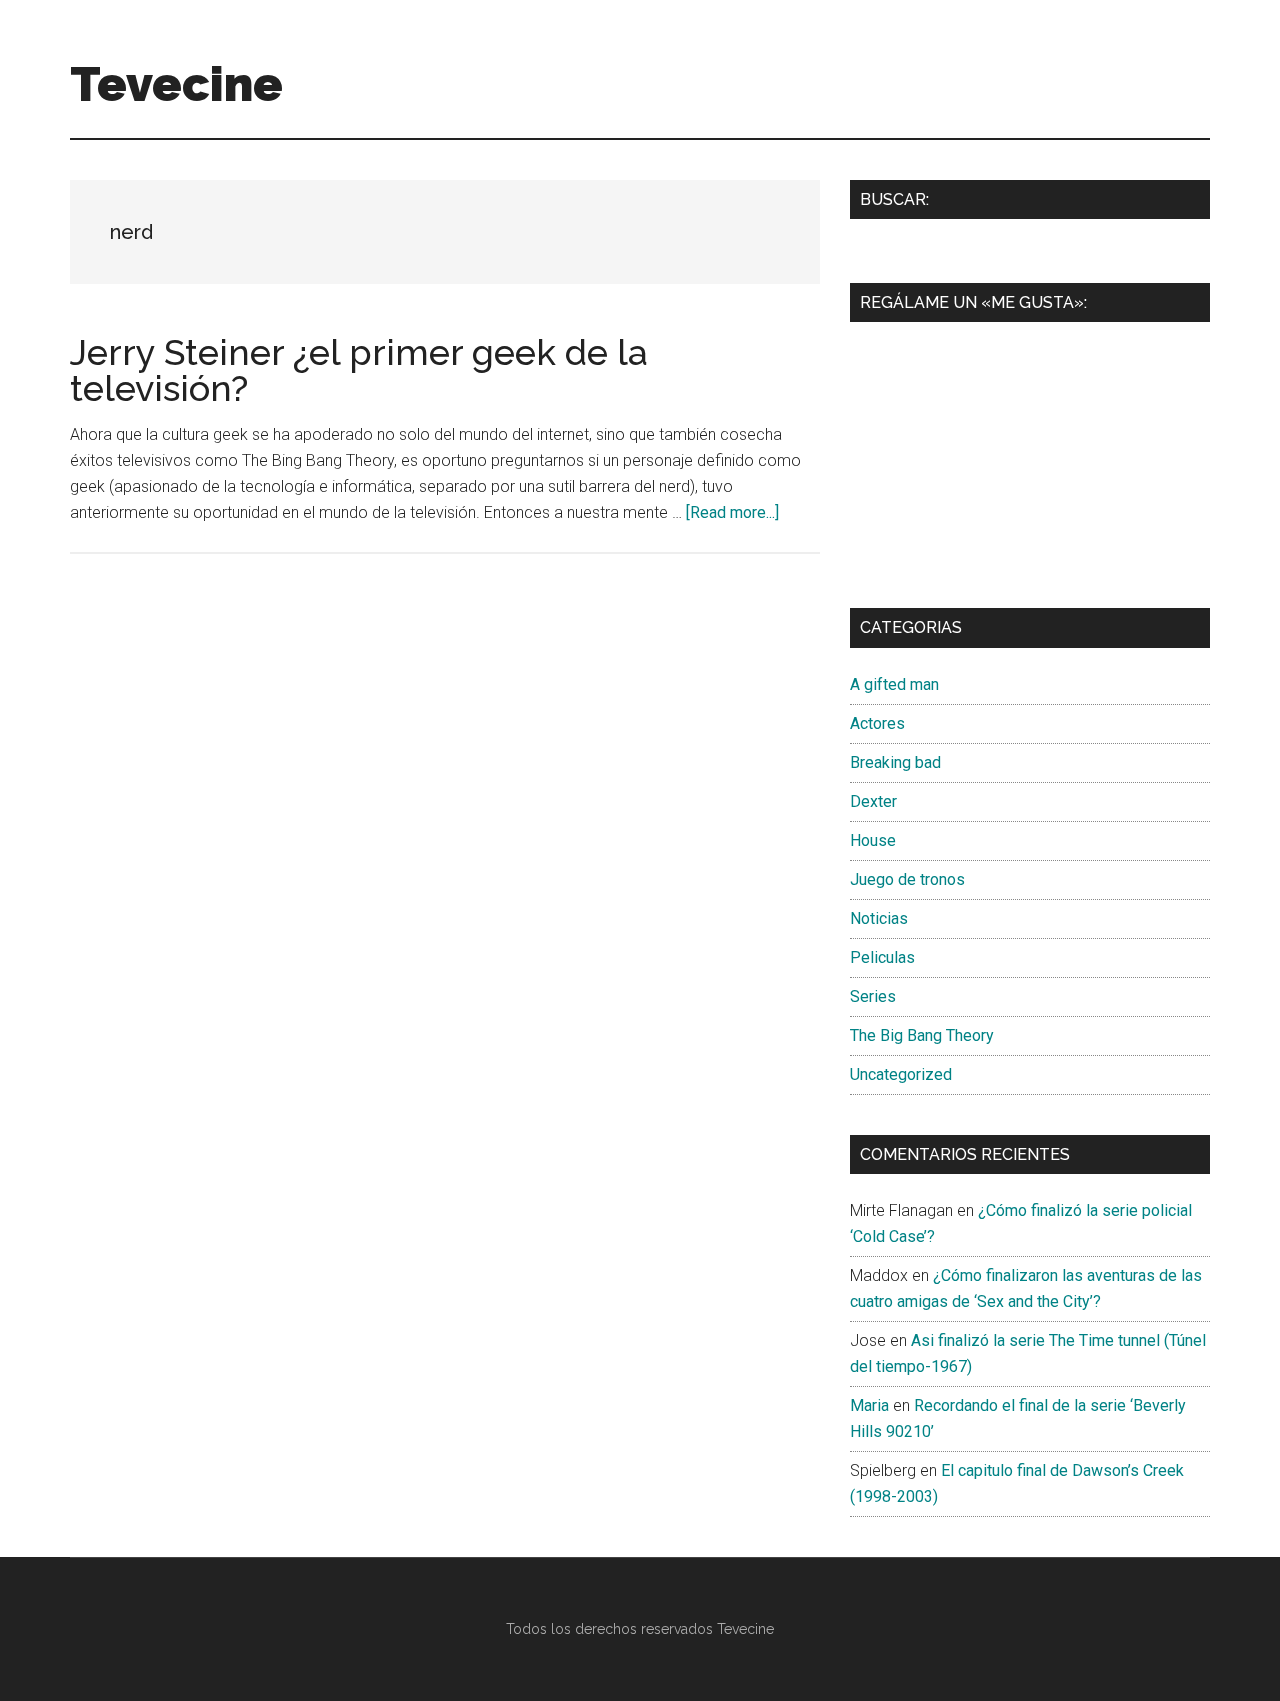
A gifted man (894, 684)
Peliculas (882, 957)
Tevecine (176, 84)
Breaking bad (895, 762)
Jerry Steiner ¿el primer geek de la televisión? (359, 370)
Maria (869, 1405)
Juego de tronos (907, 879)
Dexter (873, 801)
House (873, 840)
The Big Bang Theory (922, 1035)
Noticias (879, 918)
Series (873, 996)
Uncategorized (901, 1074)
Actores (877, 723)
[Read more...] (732, 512)
